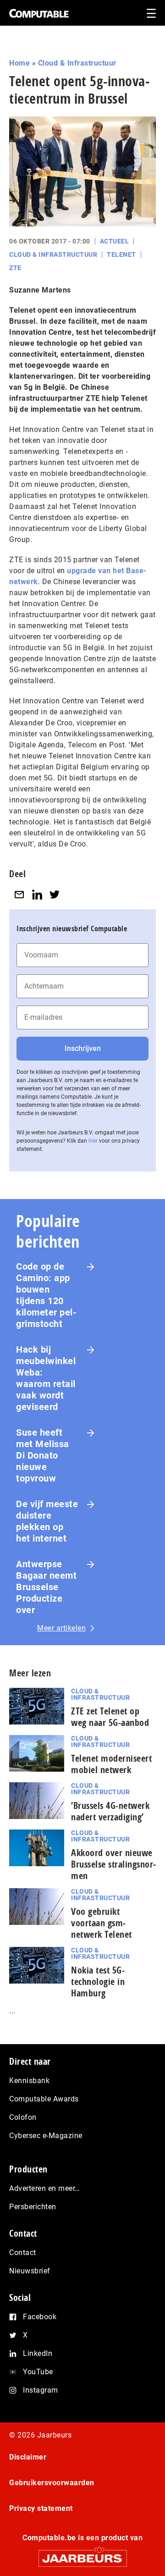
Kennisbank (29, 2081)
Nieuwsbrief (30, 2271)
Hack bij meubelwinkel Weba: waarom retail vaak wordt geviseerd (46, 1378)
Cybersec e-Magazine (46, 2136)
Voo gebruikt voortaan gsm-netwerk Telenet (102, 1923)
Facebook (40, 2317)
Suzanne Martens (40, 290)
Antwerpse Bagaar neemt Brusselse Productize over (46, 1587)
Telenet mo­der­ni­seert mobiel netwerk (111, 1764)
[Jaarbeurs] (82, 2554)
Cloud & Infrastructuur (77, 63)
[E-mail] (19, 894)
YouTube (38, 2372)
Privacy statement (41, 2508)
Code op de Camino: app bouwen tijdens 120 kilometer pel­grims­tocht (46, 1295)
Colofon (23, 2117)
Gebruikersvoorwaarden (52, 2483)
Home (19, 63)
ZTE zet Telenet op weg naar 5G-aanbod (110, 1717)
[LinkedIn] (37, 894)
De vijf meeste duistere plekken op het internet (47, 1521)
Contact (23, 2253)
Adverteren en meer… (45, 2188)
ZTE (15, 268)
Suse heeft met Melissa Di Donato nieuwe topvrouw (43, 1455)
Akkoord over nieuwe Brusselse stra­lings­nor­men (113, 1864)
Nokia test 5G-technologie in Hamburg (98, 1982)
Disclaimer (28, 2457)
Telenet (121, 254)
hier (93, 1141)
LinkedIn (38, 2353)
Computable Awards (44, 2099)
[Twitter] (55, 894)
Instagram (41, 2390)
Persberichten (33, 2207)
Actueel (115, 241)
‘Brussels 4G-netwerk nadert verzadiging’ (110, 1811)
